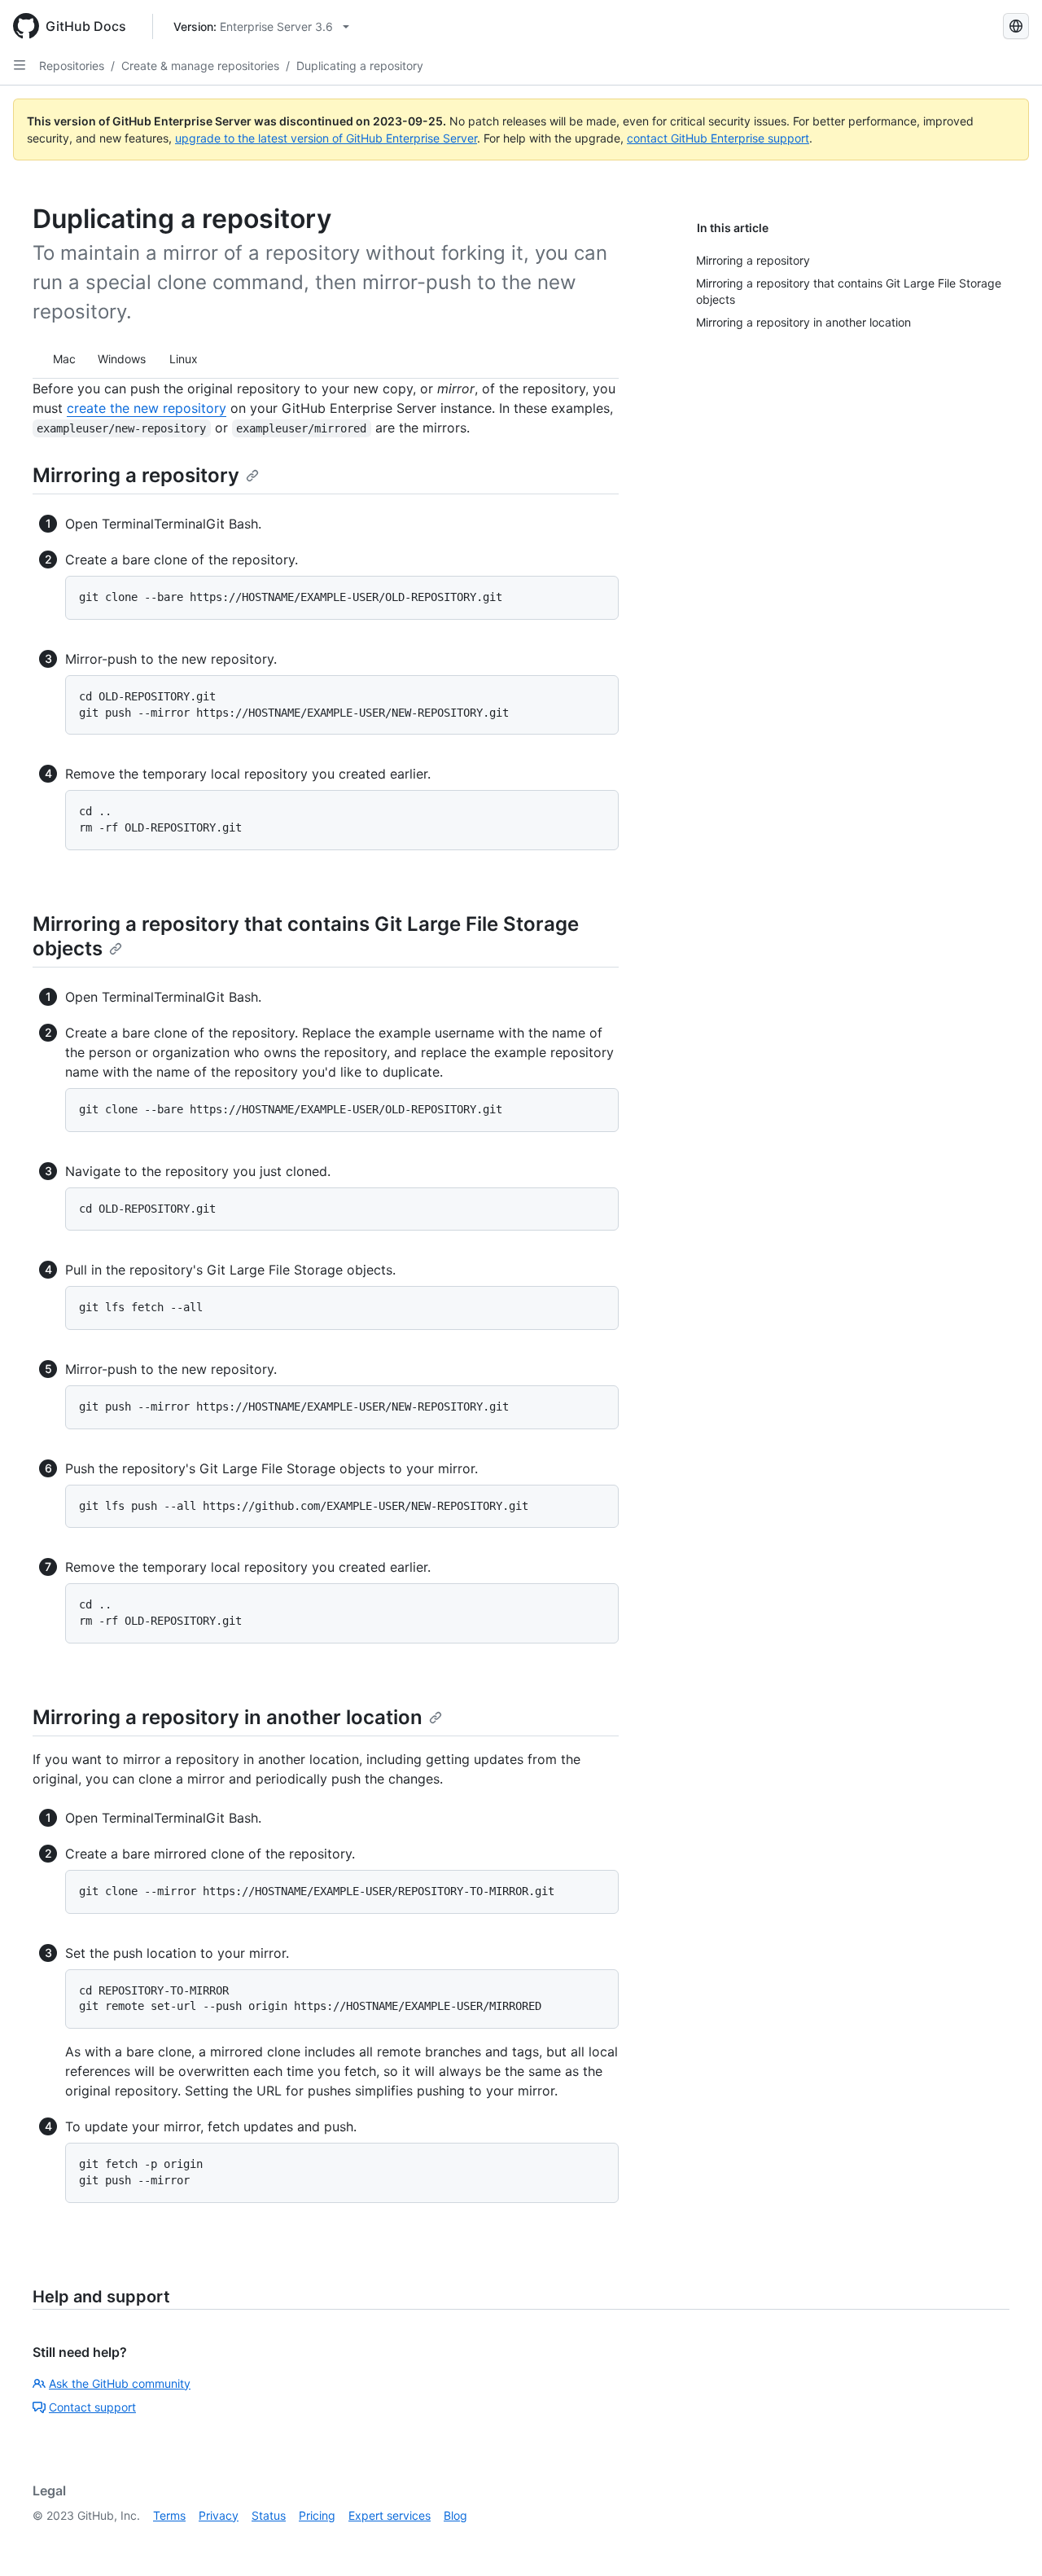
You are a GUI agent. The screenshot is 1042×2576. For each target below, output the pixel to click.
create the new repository (147, 408)
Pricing (317, 2515)
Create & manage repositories (200, 66)
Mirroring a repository (136, 475)
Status (269, 2515)
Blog (455, 2515)
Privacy (219, 2515)
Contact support (92, 2407)
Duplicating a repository (360, 66)
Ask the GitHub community (120, 2383)
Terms (169, 2515)
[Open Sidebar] (20, 65)
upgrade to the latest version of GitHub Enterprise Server (326, 138)
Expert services (390, 2515)
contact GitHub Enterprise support (718, 138)
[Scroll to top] (1006, 2540)
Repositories (72, 66)
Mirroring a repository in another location (228, 1717)
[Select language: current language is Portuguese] (1016, 26)
